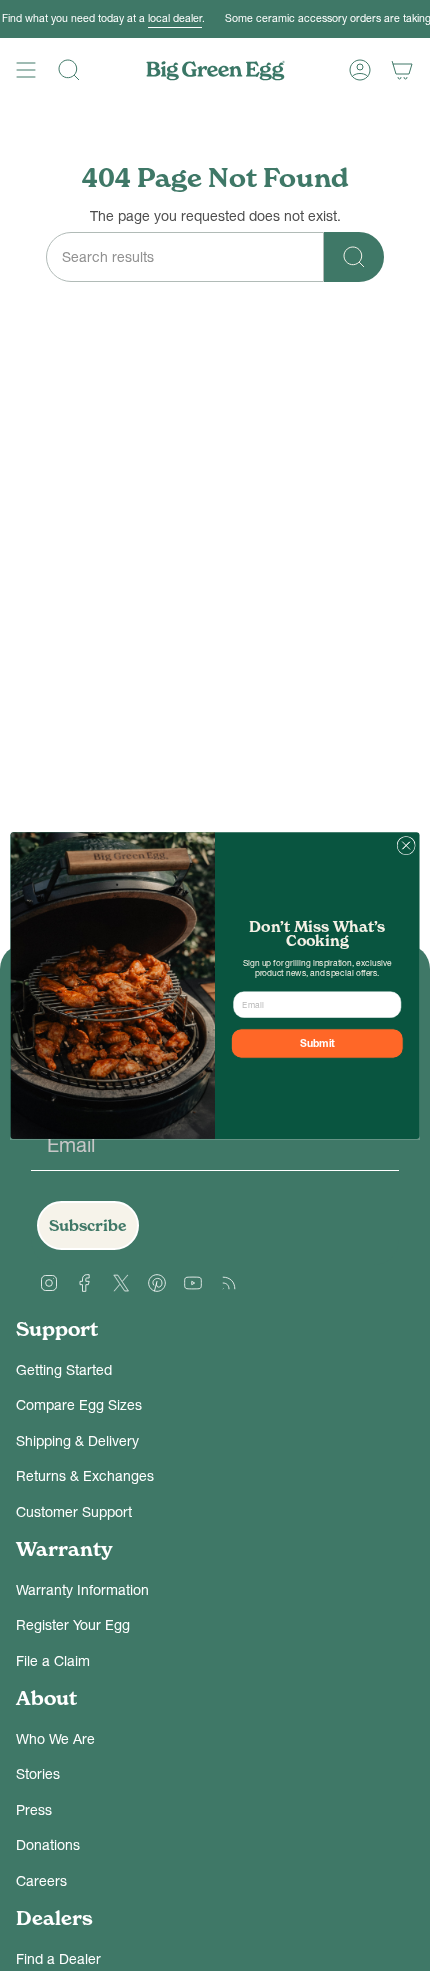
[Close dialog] (406, 845)
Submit (317, 1043)
